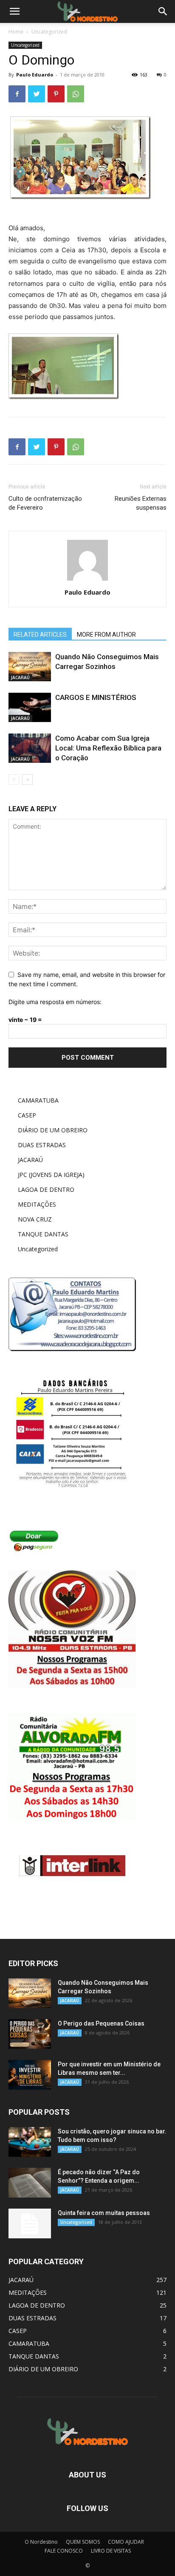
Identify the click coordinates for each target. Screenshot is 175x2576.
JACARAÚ (20, 677)
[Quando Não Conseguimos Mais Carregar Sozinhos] (30, 667)
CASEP (27, 1115)
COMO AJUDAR (126, 2542)
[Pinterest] (56, 94)
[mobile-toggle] (14, 11)
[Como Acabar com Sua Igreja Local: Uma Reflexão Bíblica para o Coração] (30, 748)
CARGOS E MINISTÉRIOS (96, 697)
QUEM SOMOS (83, 2542)
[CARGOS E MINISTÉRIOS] (30, 707)
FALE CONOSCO (64, 2551)
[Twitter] (37, 94)
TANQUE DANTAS (43, 1234)
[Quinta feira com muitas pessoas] (30, 2223)
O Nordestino (41, 2542)
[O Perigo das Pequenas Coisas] (30, 2034)
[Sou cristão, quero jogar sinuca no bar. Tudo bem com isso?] (30, 2142)
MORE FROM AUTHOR (106, 635)
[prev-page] (14, 780)
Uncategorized (49, 32)
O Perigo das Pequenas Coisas (101, 2023)
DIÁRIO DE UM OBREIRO (53, 1130)
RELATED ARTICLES (40, 635)
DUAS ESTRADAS (42, 1145)
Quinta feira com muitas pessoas (104, 2213)
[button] (163, 11)
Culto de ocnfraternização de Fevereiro (45, 503)
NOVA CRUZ (35, 1219)
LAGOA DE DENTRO (46, 1189)
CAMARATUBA (38, 1100)
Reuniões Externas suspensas (141, 503)
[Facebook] (17, 94)
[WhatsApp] (76, 94)
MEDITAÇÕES (37, 1204)
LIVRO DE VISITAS (111, 2551)
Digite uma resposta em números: (55, 1002)
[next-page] (27, 780)
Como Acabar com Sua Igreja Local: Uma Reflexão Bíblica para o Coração (108, 748)
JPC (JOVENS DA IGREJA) (51, 1175)
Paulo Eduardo (35, 75)
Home (16, 32)
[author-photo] (87, 580)
